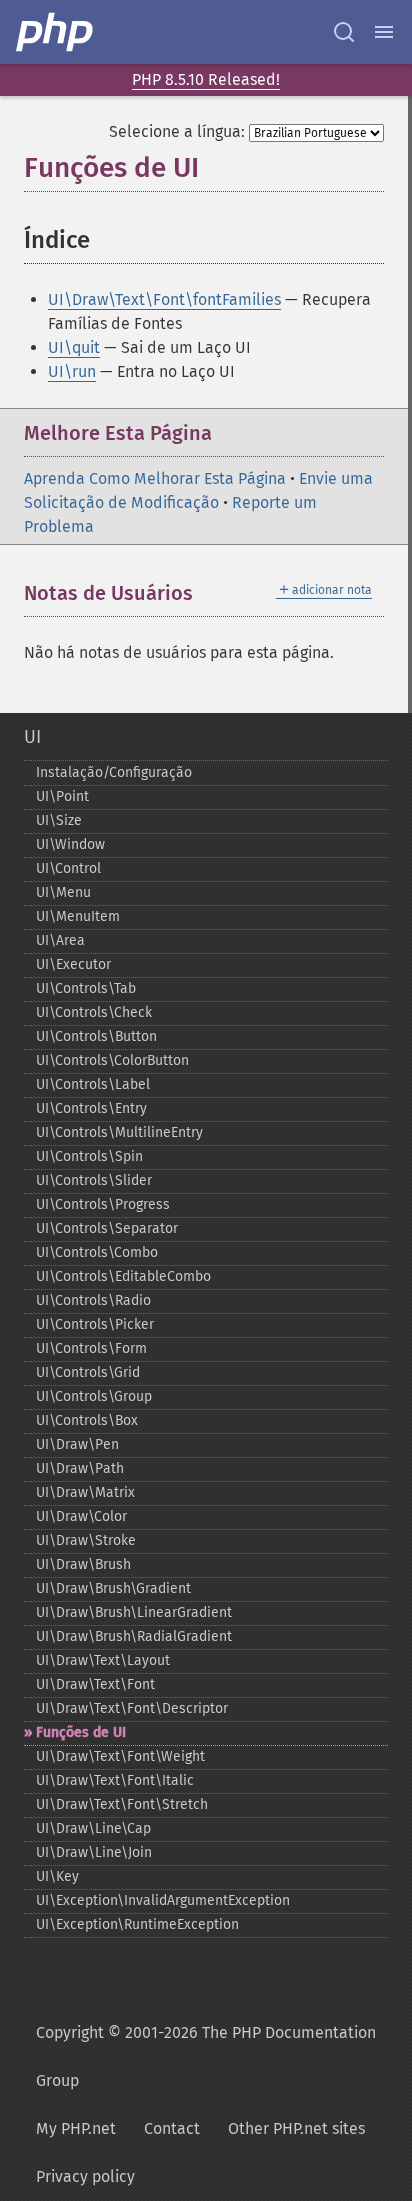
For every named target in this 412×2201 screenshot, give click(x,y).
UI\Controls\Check (94, 1012)
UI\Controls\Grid (88, 1372)
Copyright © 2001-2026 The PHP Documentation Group (206, 2056)
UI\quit (74, 347)
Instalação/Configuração (114, 772)
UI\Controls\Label (93, 1084)
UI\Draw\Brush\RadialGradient (134, 1636)
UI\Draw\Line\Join (94, 1852)
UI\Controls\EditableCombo (123, 1276)
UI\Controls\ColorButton (112, 1060)
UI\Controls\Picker (95, 1324)
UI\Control (68, 868)
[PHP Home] (56, 32)
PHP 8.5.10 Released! (206, 79)
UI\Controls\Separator (107, 1228)
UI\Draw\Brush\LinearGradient (134, 1612)
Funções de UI (81, 1732)
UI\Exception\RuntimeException (137, 1924)
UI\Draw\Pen (77, 1444)
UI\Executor (73, 964)
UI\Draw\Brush (83, 1564)
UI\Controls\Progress (103, 1204)
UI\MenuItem (78, 916)
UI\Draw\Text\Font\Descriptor (132, 1708)
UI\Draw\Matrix (85, 1492)
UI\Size (59, 820)
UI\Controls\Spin (89, 1156)
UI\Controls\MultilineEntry (119, 1132)
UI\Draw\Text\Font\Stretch (122, 1804)
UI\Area (60, 940)
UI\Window (70, 844)
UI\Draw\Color (81, 1516)
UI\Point (62, 796)
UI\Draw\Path (80, 1468)
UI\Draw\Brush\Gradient (113, 1588)
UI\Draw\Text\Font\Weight (120, 1756)
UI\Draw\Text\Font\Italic (115, 1780)
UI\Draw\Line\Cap (93, 1828)
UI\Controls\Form (91, 1348)
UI (32, 737)
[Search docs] (344, 32)
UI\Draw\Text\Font (95, 1684)
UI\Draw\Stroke (86, 1540)
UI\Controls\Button (96, 1036)
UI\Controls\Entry (91, 1108)
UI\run (72, 371)
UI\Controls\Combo (97, 1252)
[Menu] (384, 32)
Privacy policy (85, 2176)
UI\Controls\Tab (86, 988)
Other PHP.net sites (296, 2128)
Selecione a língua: (177, 131)
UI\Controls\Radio (93, 1300)
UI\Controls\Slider (94, 1180)
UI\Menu (63, 892)
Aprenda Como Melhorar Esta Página (155, 478)
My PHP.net (76, 2128)
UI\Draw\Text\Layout (103, 1660)
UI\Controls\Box (87, 1420)
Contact (172, 2128)
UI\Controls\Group (94, 1396)
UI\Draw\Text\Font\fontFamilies (164, 299)
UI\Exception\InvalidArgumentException (163, 1900)
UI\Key (57, 1876)
